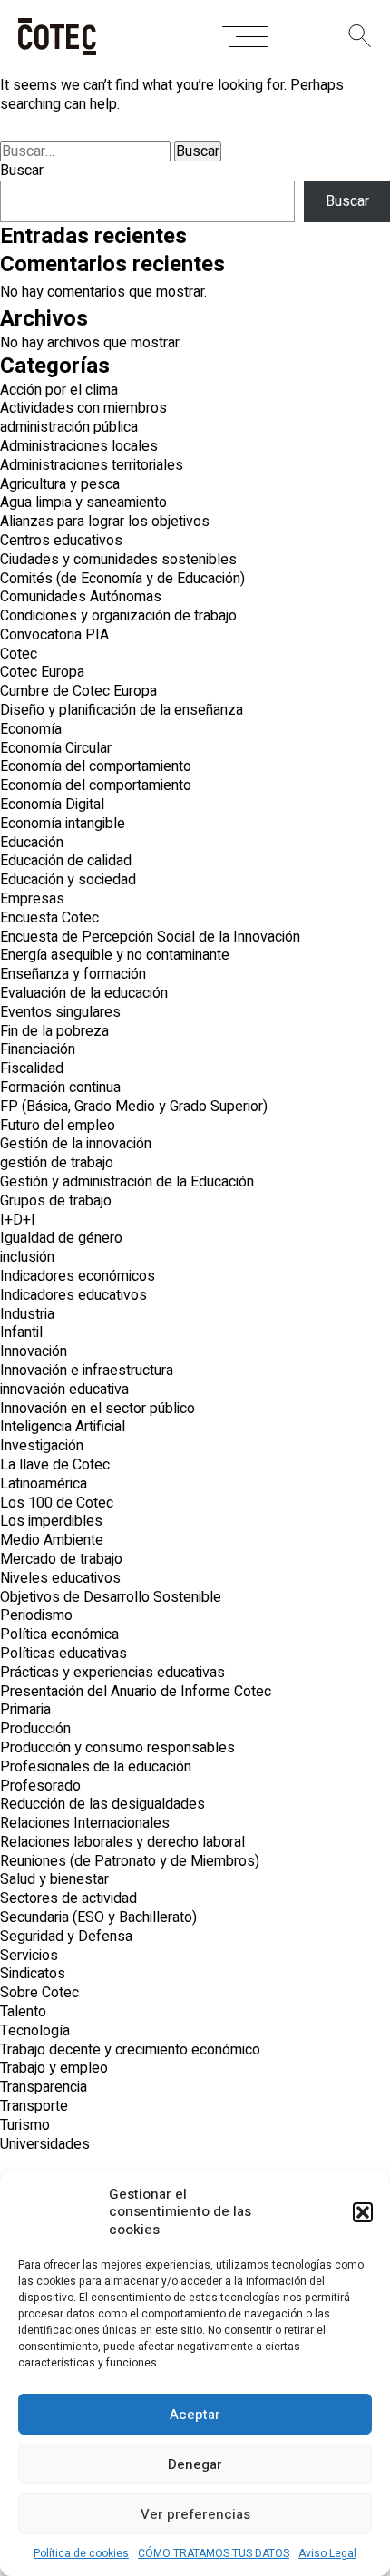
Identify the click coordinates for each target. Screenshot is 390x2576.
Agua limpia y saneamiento (83, 503)
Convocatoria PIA (54, 635)
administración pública (69, 427)
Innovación (34, 1351)
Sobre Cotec (39, 1993)
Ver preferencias (195, 2514)
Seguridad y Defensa (66, 1937)
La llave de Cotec (55, 1465)
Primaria (25, 1710)
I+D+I (18, 1220)
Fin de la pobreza (54, 1031)
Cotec (19, 654)
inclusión (27, 1257)
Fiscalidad (32, 1068)
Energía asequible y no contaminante (115, 955)
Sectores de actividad (68, 1898)
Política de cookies (81, 2553)
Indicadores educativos (73, 1295)
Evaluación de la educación (84, 993)
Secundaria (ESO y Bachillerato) (98, 1917)
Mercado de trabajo (61, 1559)
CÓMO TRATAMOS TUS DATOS (214, 2553)
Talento (23, 2012)
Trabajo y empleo (54, 2068)
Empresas (32, 899)
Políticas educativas (63, 1654)
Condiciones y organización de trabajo (118, 616)
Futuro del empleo (58, 1126)
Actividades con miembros (83, 408)
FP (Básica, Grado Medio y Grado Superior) (134, 1107)
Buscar (22, 171)
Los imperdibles (51, 1521)
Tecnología (35, 2031)
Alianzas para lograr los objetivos (105, 522)
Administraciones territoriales (92, 465)
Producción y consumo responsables (117, 1748)
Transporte (34, 2106)
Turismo (25, 2125)
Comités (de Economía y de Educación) (122, 579)
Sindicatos (33, 1974)
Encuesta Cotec (49, 918)
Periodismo (36, 1615)
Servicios (29, 1956)
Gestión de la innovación (76, 1144)
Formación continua (60, 1088)
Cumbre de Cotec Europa (78, 691)
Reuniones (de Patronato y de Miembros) (130, 1861)
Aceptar (195, 2415)
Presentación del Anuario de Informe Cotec (136, 1692)
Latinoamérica (44, 1484)
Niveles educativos (60, 1578)
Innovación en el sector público (97, 1409)
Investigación (42, 1446)
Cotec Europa (42, 672)
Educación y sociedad (68, 880)
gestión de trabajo (57, 1163)
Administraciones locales (79, 446)
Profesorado (40, 1786)
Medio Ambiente (52, 1540)
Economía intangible (63, 824)
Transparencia (44, 2087)
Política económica (59, 1634)
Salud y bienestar (54, 1879)
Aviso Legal (327, 2553)
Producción (35, 1729)
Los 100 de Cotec (57, 1503)
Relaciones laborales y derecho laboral (122, 1842)
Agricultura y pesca (60, 484)
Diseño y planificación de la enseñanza (122, 710)
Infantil (21, 1332)
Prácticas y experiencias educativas (112, 1673)
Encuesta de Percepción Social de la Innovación (150, 937)
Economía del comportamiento (96, 766)
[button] (363, 2212)
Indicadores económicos (78, 1276)
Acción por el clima (59, 390)
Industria (27, 1314)
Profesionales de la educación (96, 1767)
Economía (31, 729)
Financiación (38, 1049)
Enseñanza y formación (73, 974)
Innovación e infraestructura (87, 1371)
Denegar (195, 2464)
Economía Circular (56, 748)
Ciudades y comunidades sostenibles (118, 560)
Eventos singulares (60, 1012)
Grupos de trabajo (56, 1201)
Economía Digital (52, 805)
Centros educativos (61, 541)
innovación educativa (64, 1390)
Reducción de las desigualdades (102, 1804)
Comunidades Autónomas (81, 597)
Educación (32, 843)
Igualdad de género (61, 1238)
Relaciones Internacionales (85, 1823)
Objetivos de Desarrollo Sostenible (111, 1597)
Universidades (45, 2144)
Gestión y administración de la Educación (127, 1182)
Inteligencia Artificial (63, 1427)
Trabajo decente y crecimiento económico (130, 2050)
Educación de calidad (66, 861)
